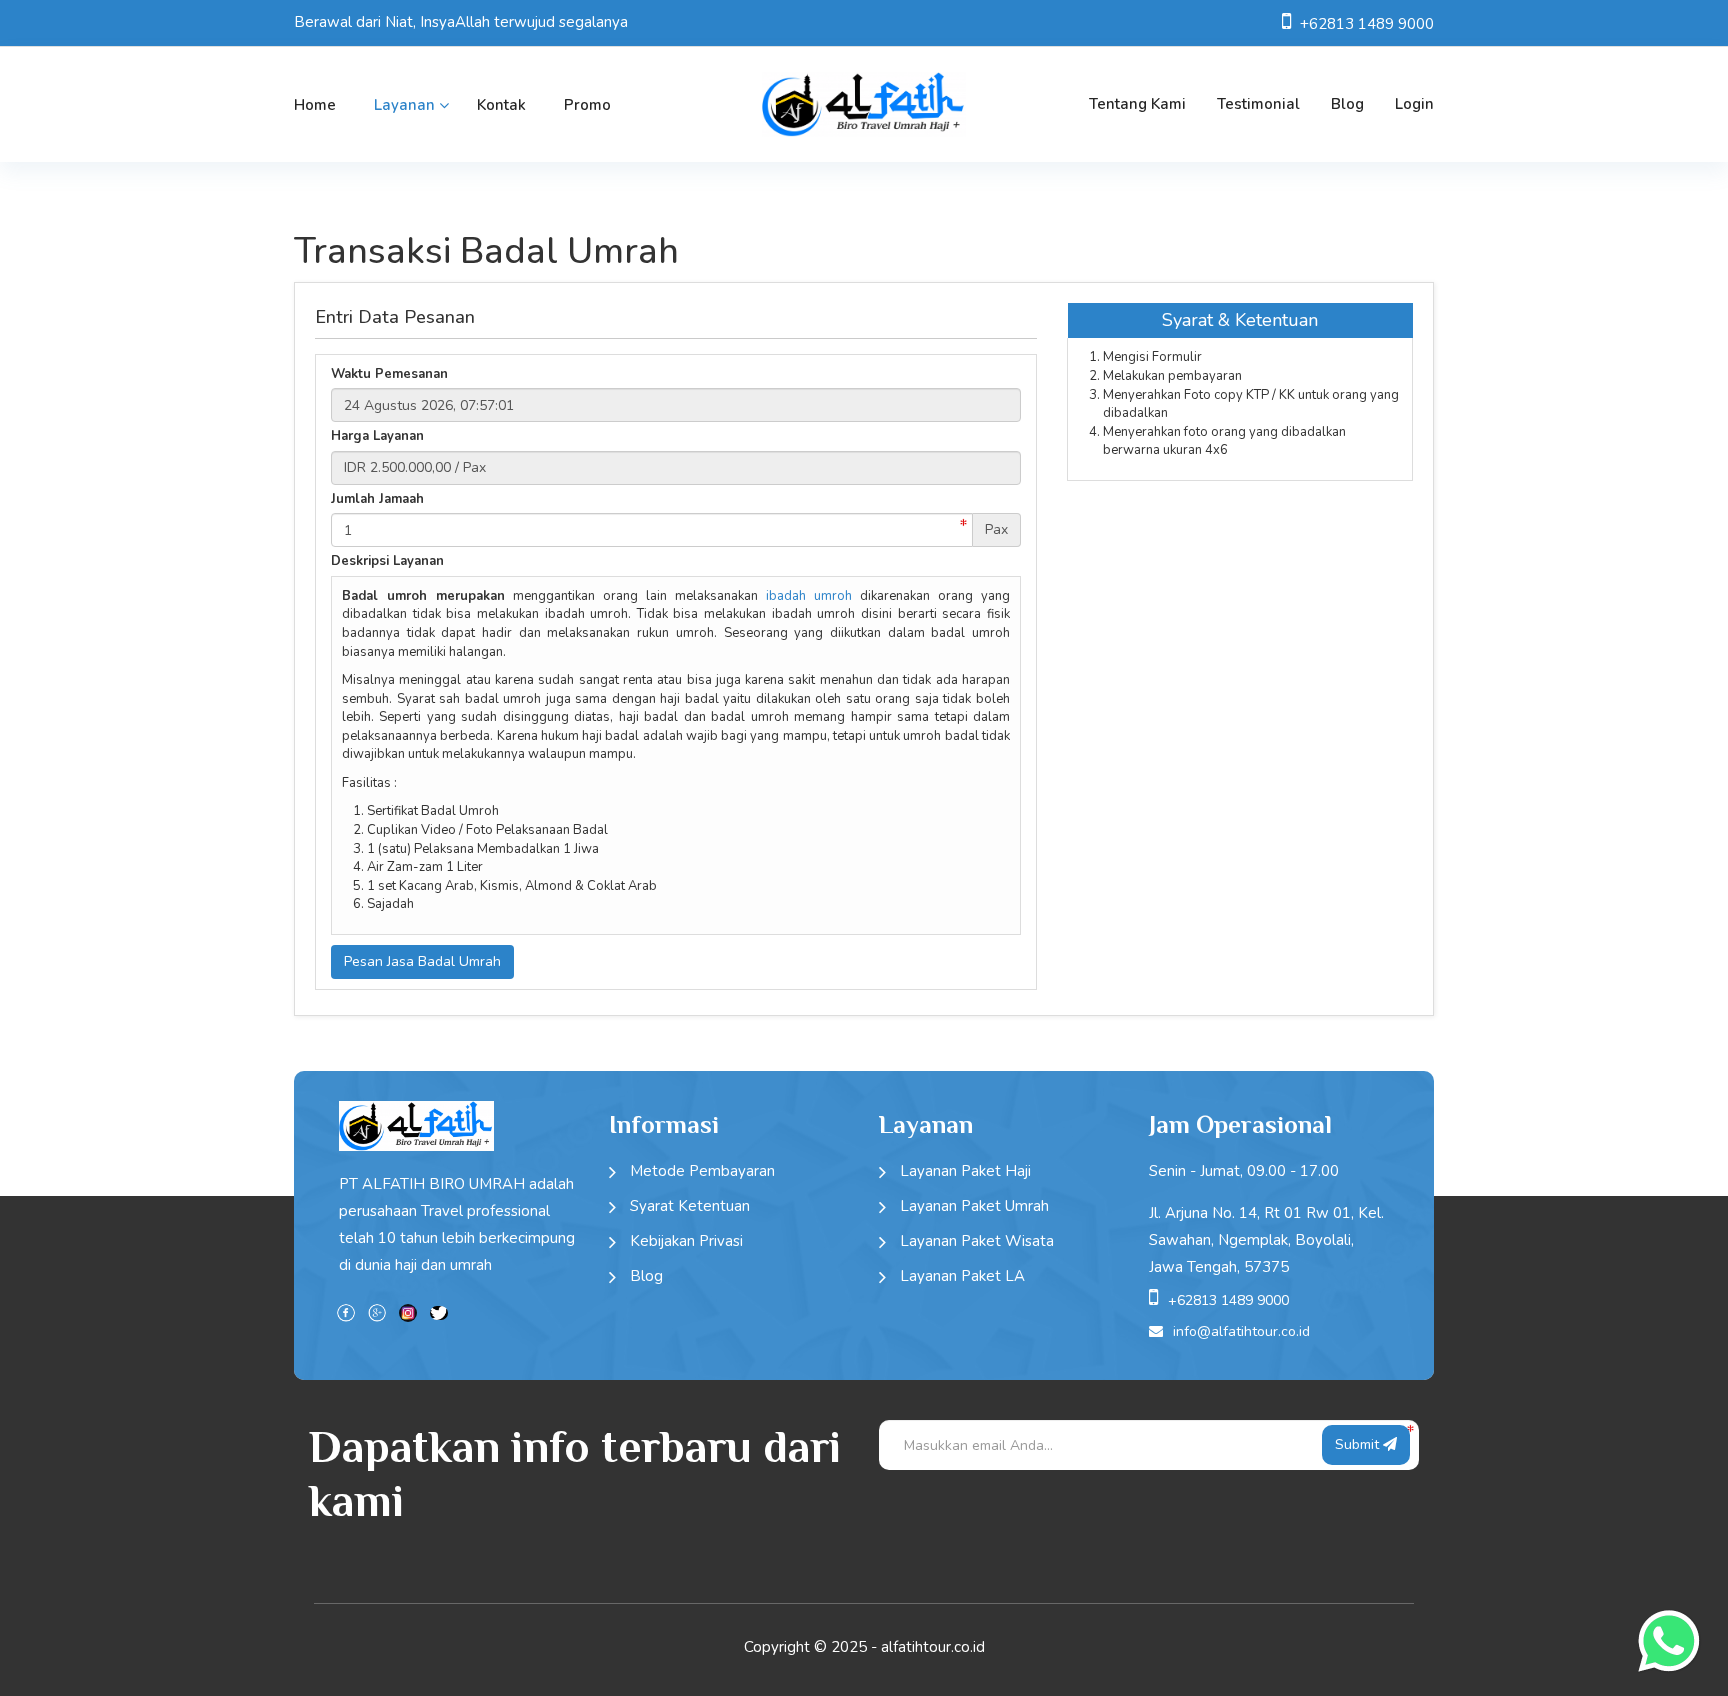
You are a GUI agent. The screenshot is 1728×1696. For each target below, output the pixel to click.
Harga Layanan (377, 436)
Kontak (501, 105)
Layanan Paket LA (962, 1276)
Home (315, 105)
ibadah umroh (809, 596)
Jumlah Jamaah (377, 499)
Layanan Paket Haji (965, 1171)
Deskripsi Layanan (387, 561)
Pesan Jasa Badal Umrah (422, 961)
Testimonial (1258, 104)
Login (1414, 104)
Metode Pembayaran (702, 1171)
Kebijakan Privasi (686, 1241)
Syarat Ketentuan (690, 1206)
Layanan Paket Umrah (974, 1206)
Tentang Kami (1137, 104)
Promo (587, 105)
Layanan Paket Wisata (977, 1241)
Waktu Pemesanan (389, 374)
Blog (1347, 104)
